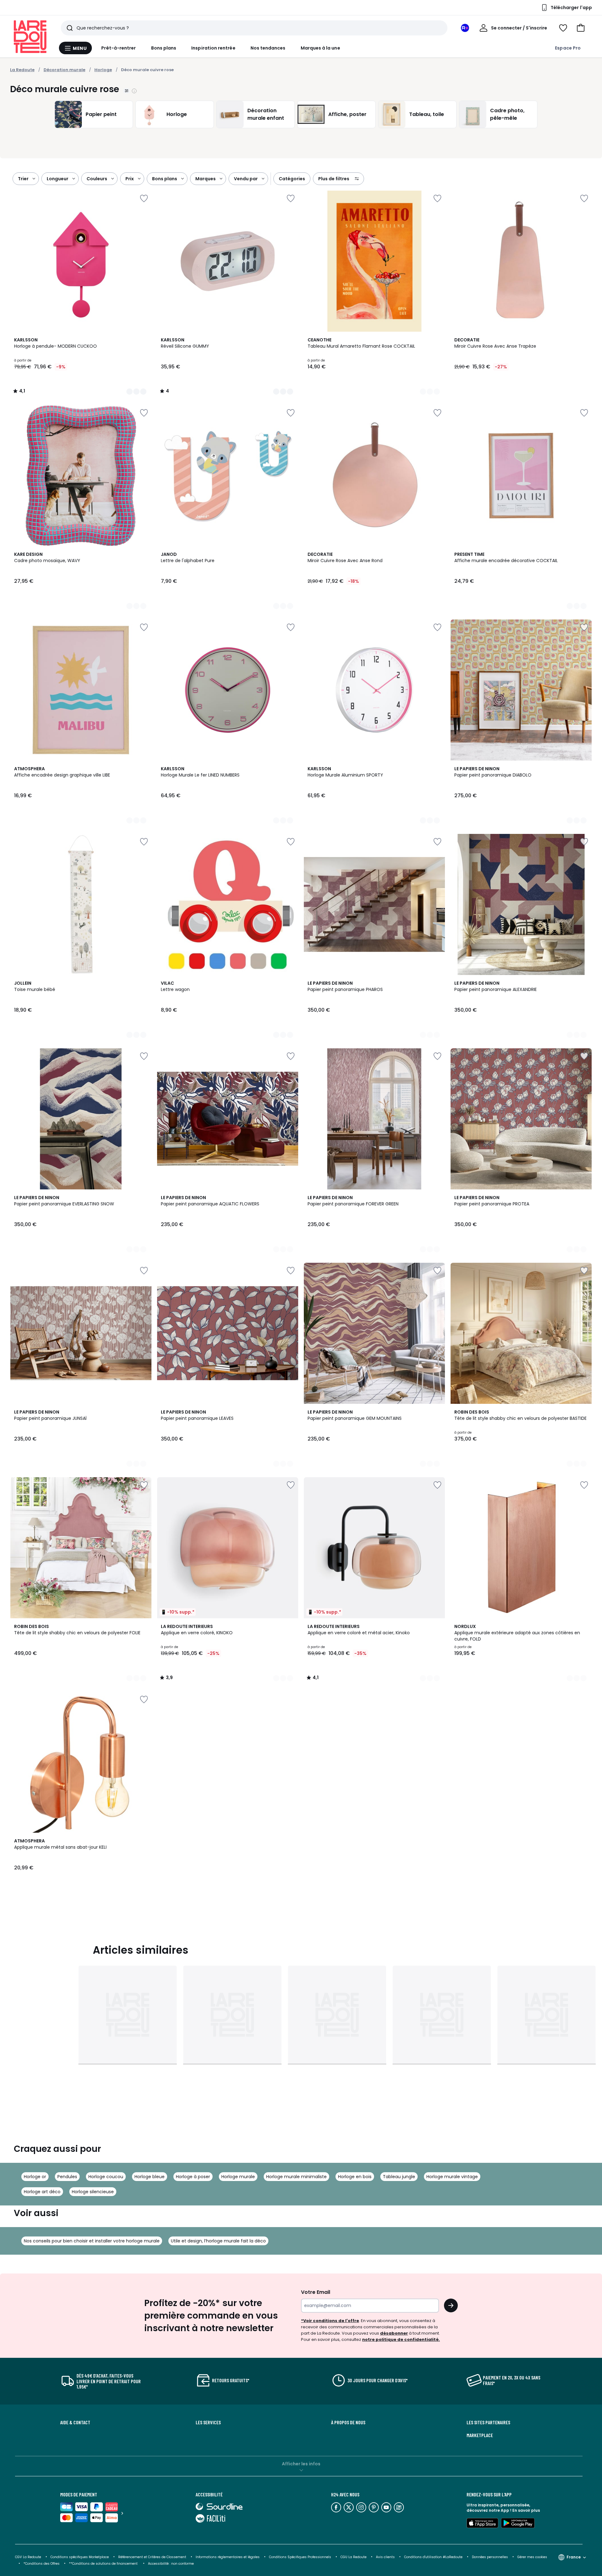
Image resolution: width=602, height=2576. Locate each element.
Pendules (67, 2177)
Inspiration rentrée (213, 48)
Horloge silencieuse (93, 2192)
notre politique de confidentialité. (401, 2339)
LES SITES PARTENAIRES (488, 2422)
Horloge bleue (150, 2177)
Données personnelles (490, 2557)
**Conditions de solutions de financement (104, 2564)
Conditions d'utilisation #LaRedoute (433, 2557)
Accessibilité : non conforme (171, 2564)
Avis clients (385, 2557)
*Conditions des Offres (42, 2564)
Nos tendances (268, 48)
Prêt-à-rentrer (119, 48)
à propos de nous (348, 2422)
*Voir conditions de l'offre (330, 2321)
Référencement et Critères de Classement (152, 2557)
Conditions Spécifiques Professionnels (300, 2557)
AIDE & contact (75, 2422)
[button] (581, 28)
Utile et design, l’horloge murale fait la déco (218, 2241)
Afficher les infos (301, 2464)
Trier (23, 179)
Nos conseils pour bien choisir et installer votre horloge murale (92, 2241)
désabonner (394, 2333)
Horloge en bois (355, 2177)
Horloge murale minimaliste (296, 2177)
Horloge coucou (106, 2177)
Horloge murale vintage (452, 2177)
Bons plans (164, 48)
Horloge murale (238, 2177)
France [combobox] (574, 2557)
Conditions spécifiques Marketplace (80, 2557)
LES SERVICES (208, 2422)
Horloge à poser (193, 2177)
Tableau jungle (399, 2177)
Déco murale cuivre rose (147, 70)
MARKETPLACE (480, 2435)
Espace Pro (568, 48)
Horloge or (35, 2177)
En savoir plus (526, 2510)
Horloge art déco (42, 2192)
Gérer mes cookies (532, 2557)
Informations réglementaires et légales (228, 2557)
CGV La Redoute (28, 2557)
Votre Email (316, 2292)
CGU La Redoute (354, 2557)
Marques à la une (320, 48)
